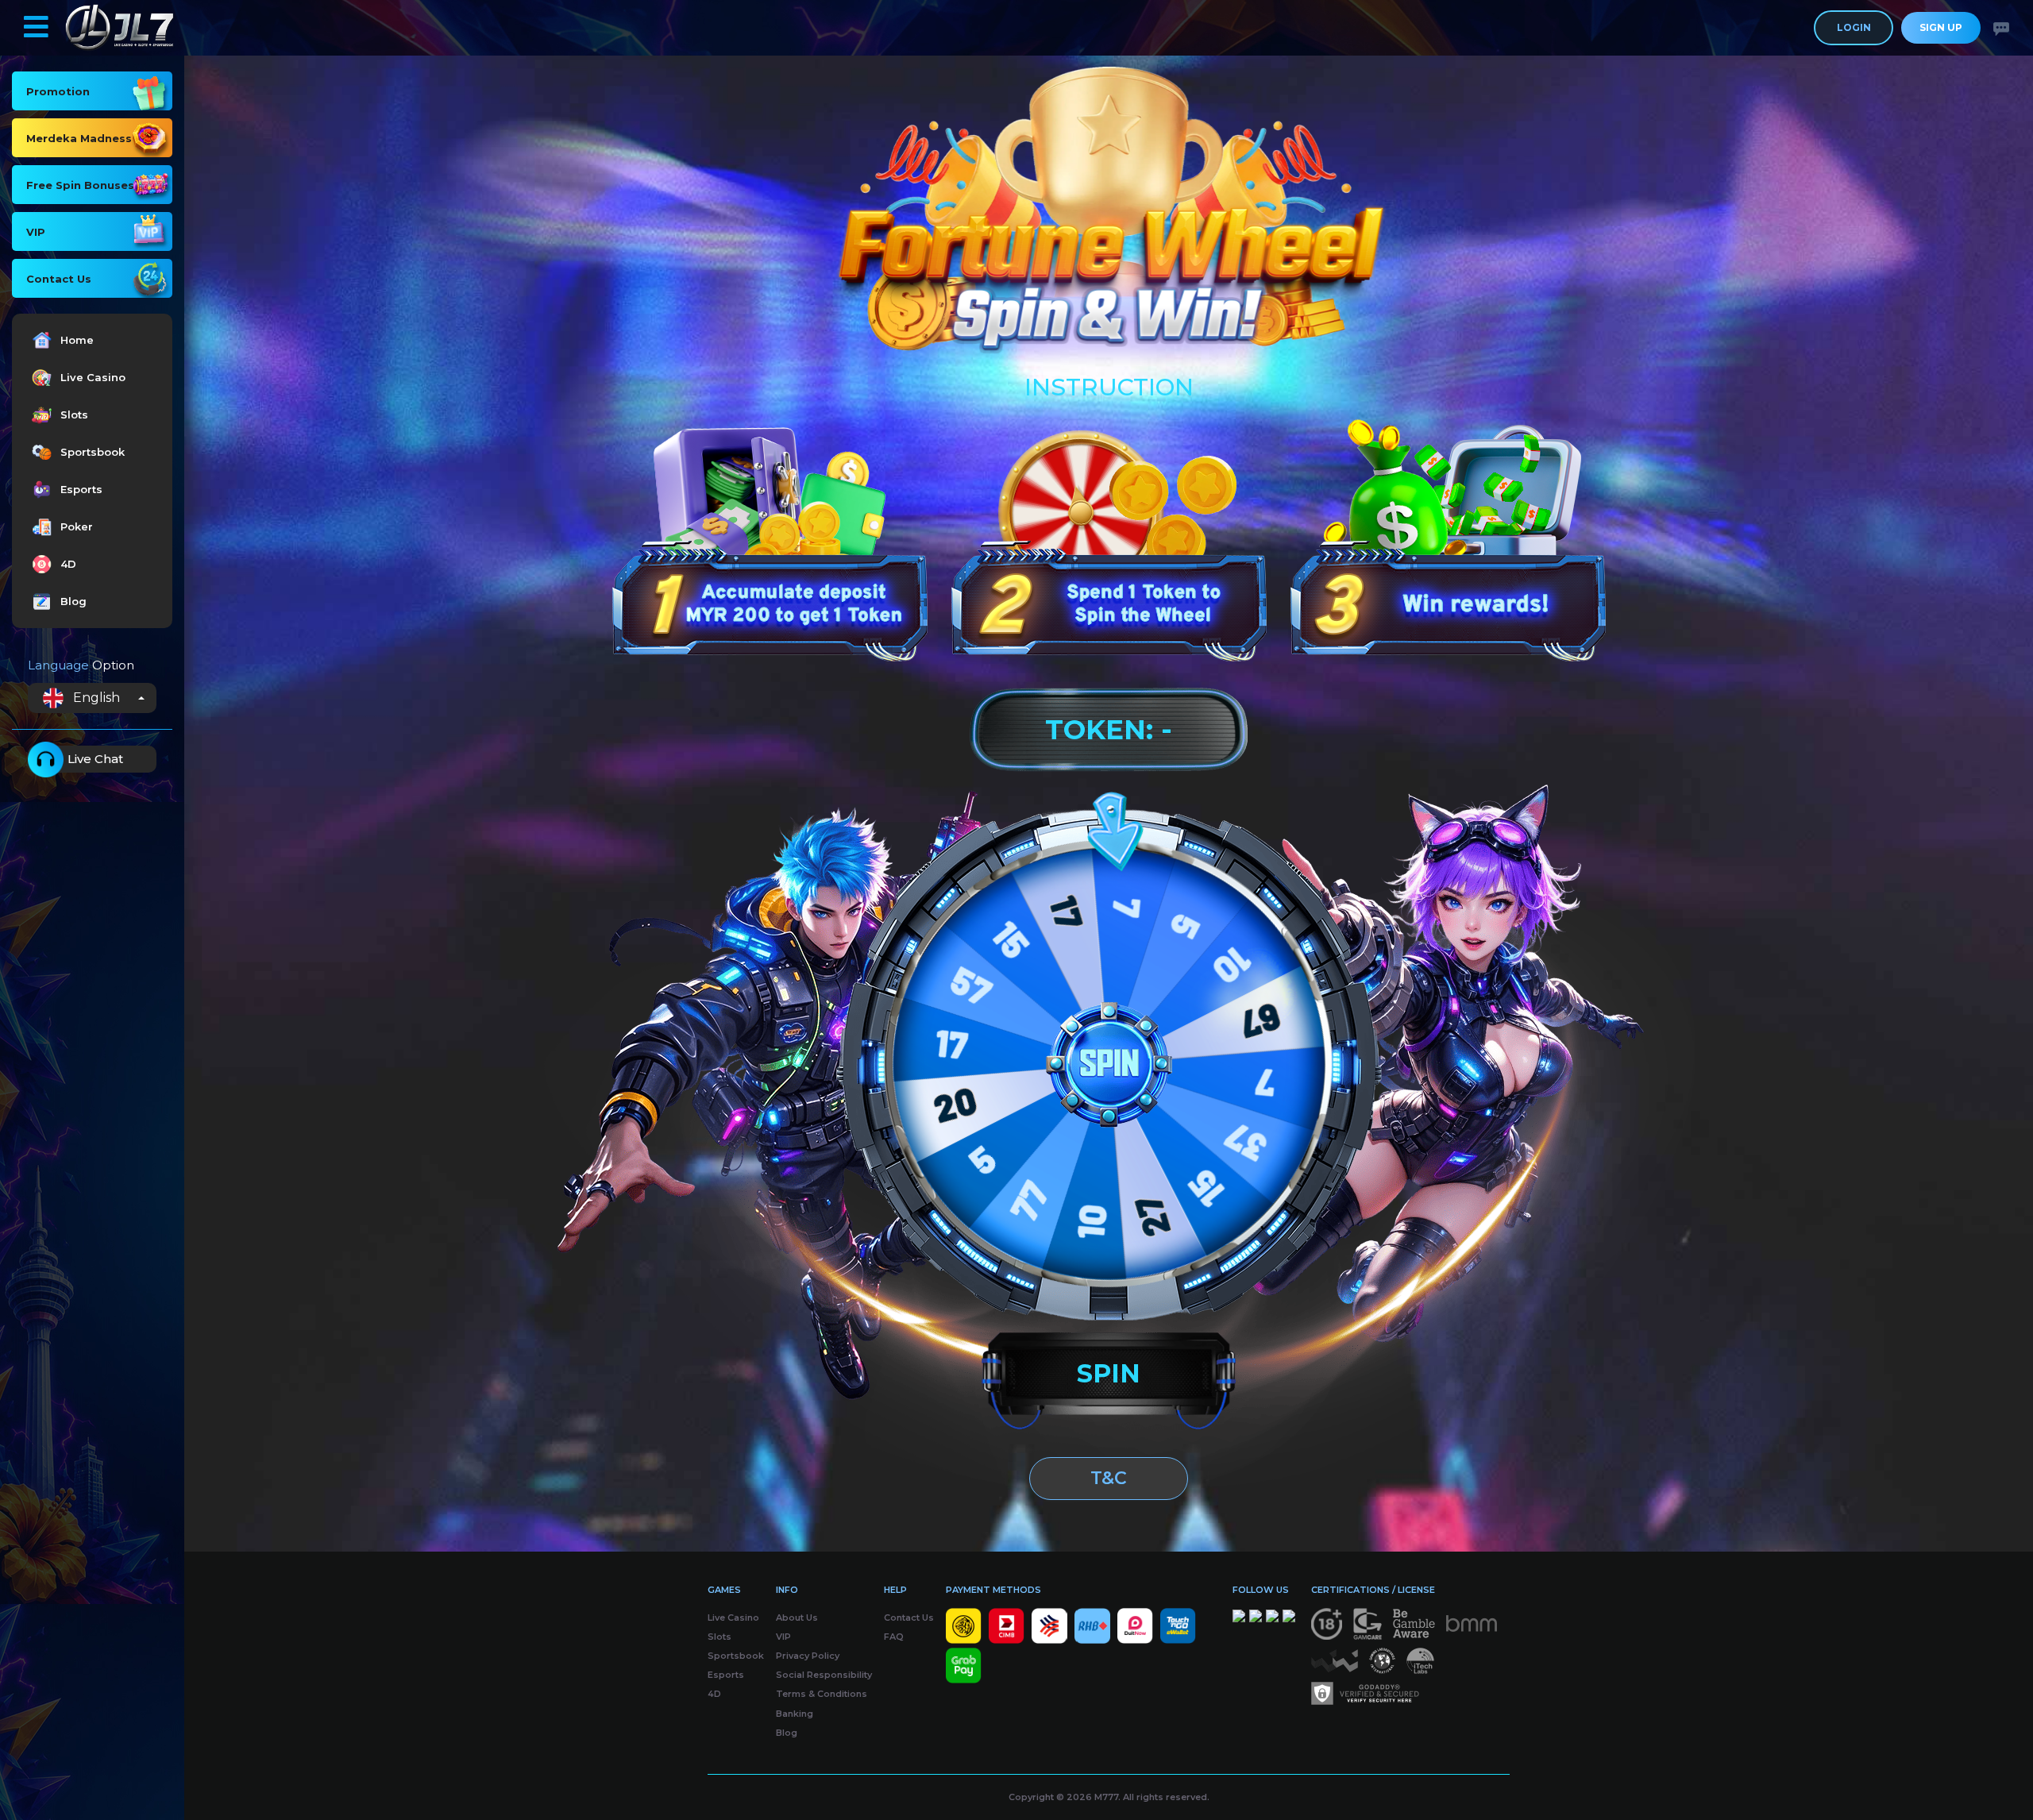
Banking (795, 1714)
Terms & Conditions (822, 1694)
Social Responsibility (824, 1675)
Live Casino (93, 377)
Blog (73, 601)
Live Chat (95, 759)
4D (68, 564)
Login (1854, 27)
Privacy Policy (808, 1656)
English (96, 698)
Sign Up (1941, 27)
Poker (77, 526)
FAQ (894, 1637)
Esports (81, 489)
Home (77, 340)
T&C (1109, 1478)
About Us (797, 1618)
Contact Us (909, 1618)
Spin (1109, 1373)
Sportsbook (93, 452)
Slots (74, 415)
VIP (783, 1637)
